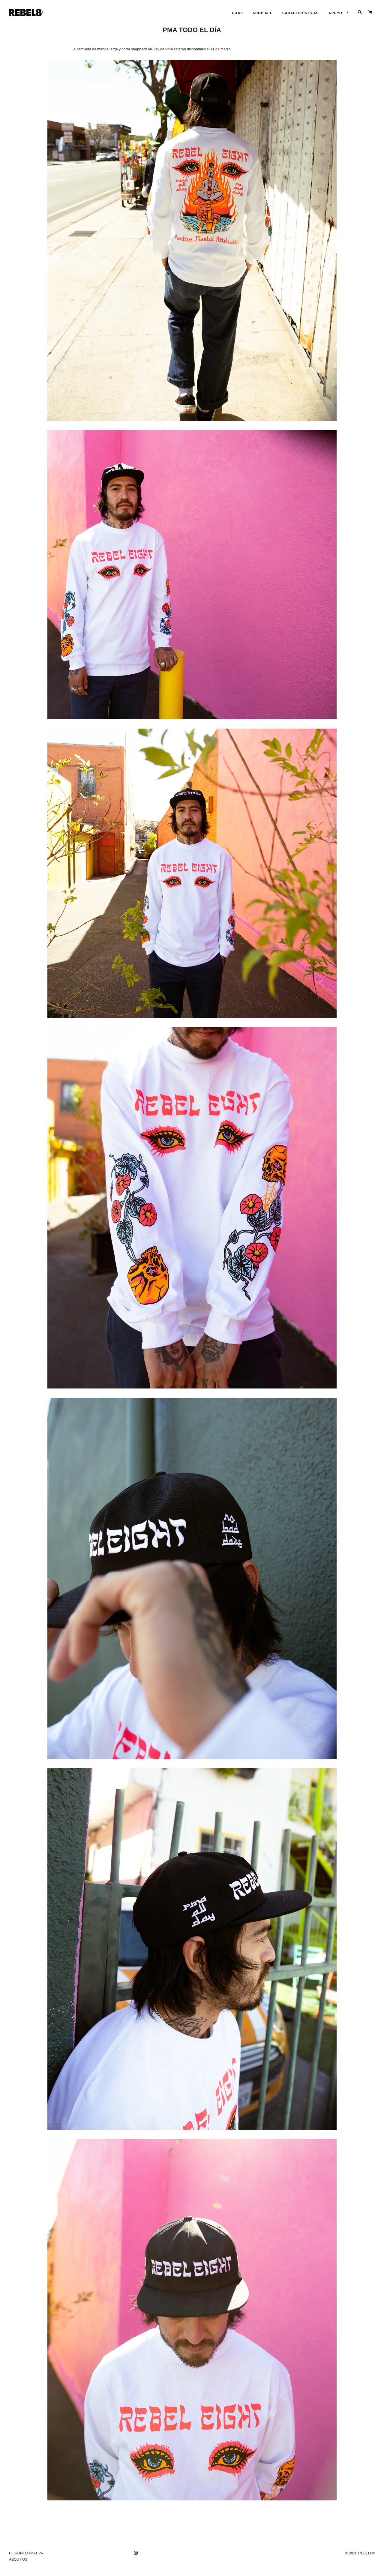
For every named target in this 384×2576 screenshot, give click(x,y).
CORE (237, 13)
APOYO (336, 13)
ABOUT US (18, 2560)
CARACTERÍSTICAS (301, 13)
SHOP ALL (263, 13)
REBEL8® (367, 2553)
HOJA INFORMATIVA (26, 2553)
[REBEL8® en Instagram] (136, 2553)
